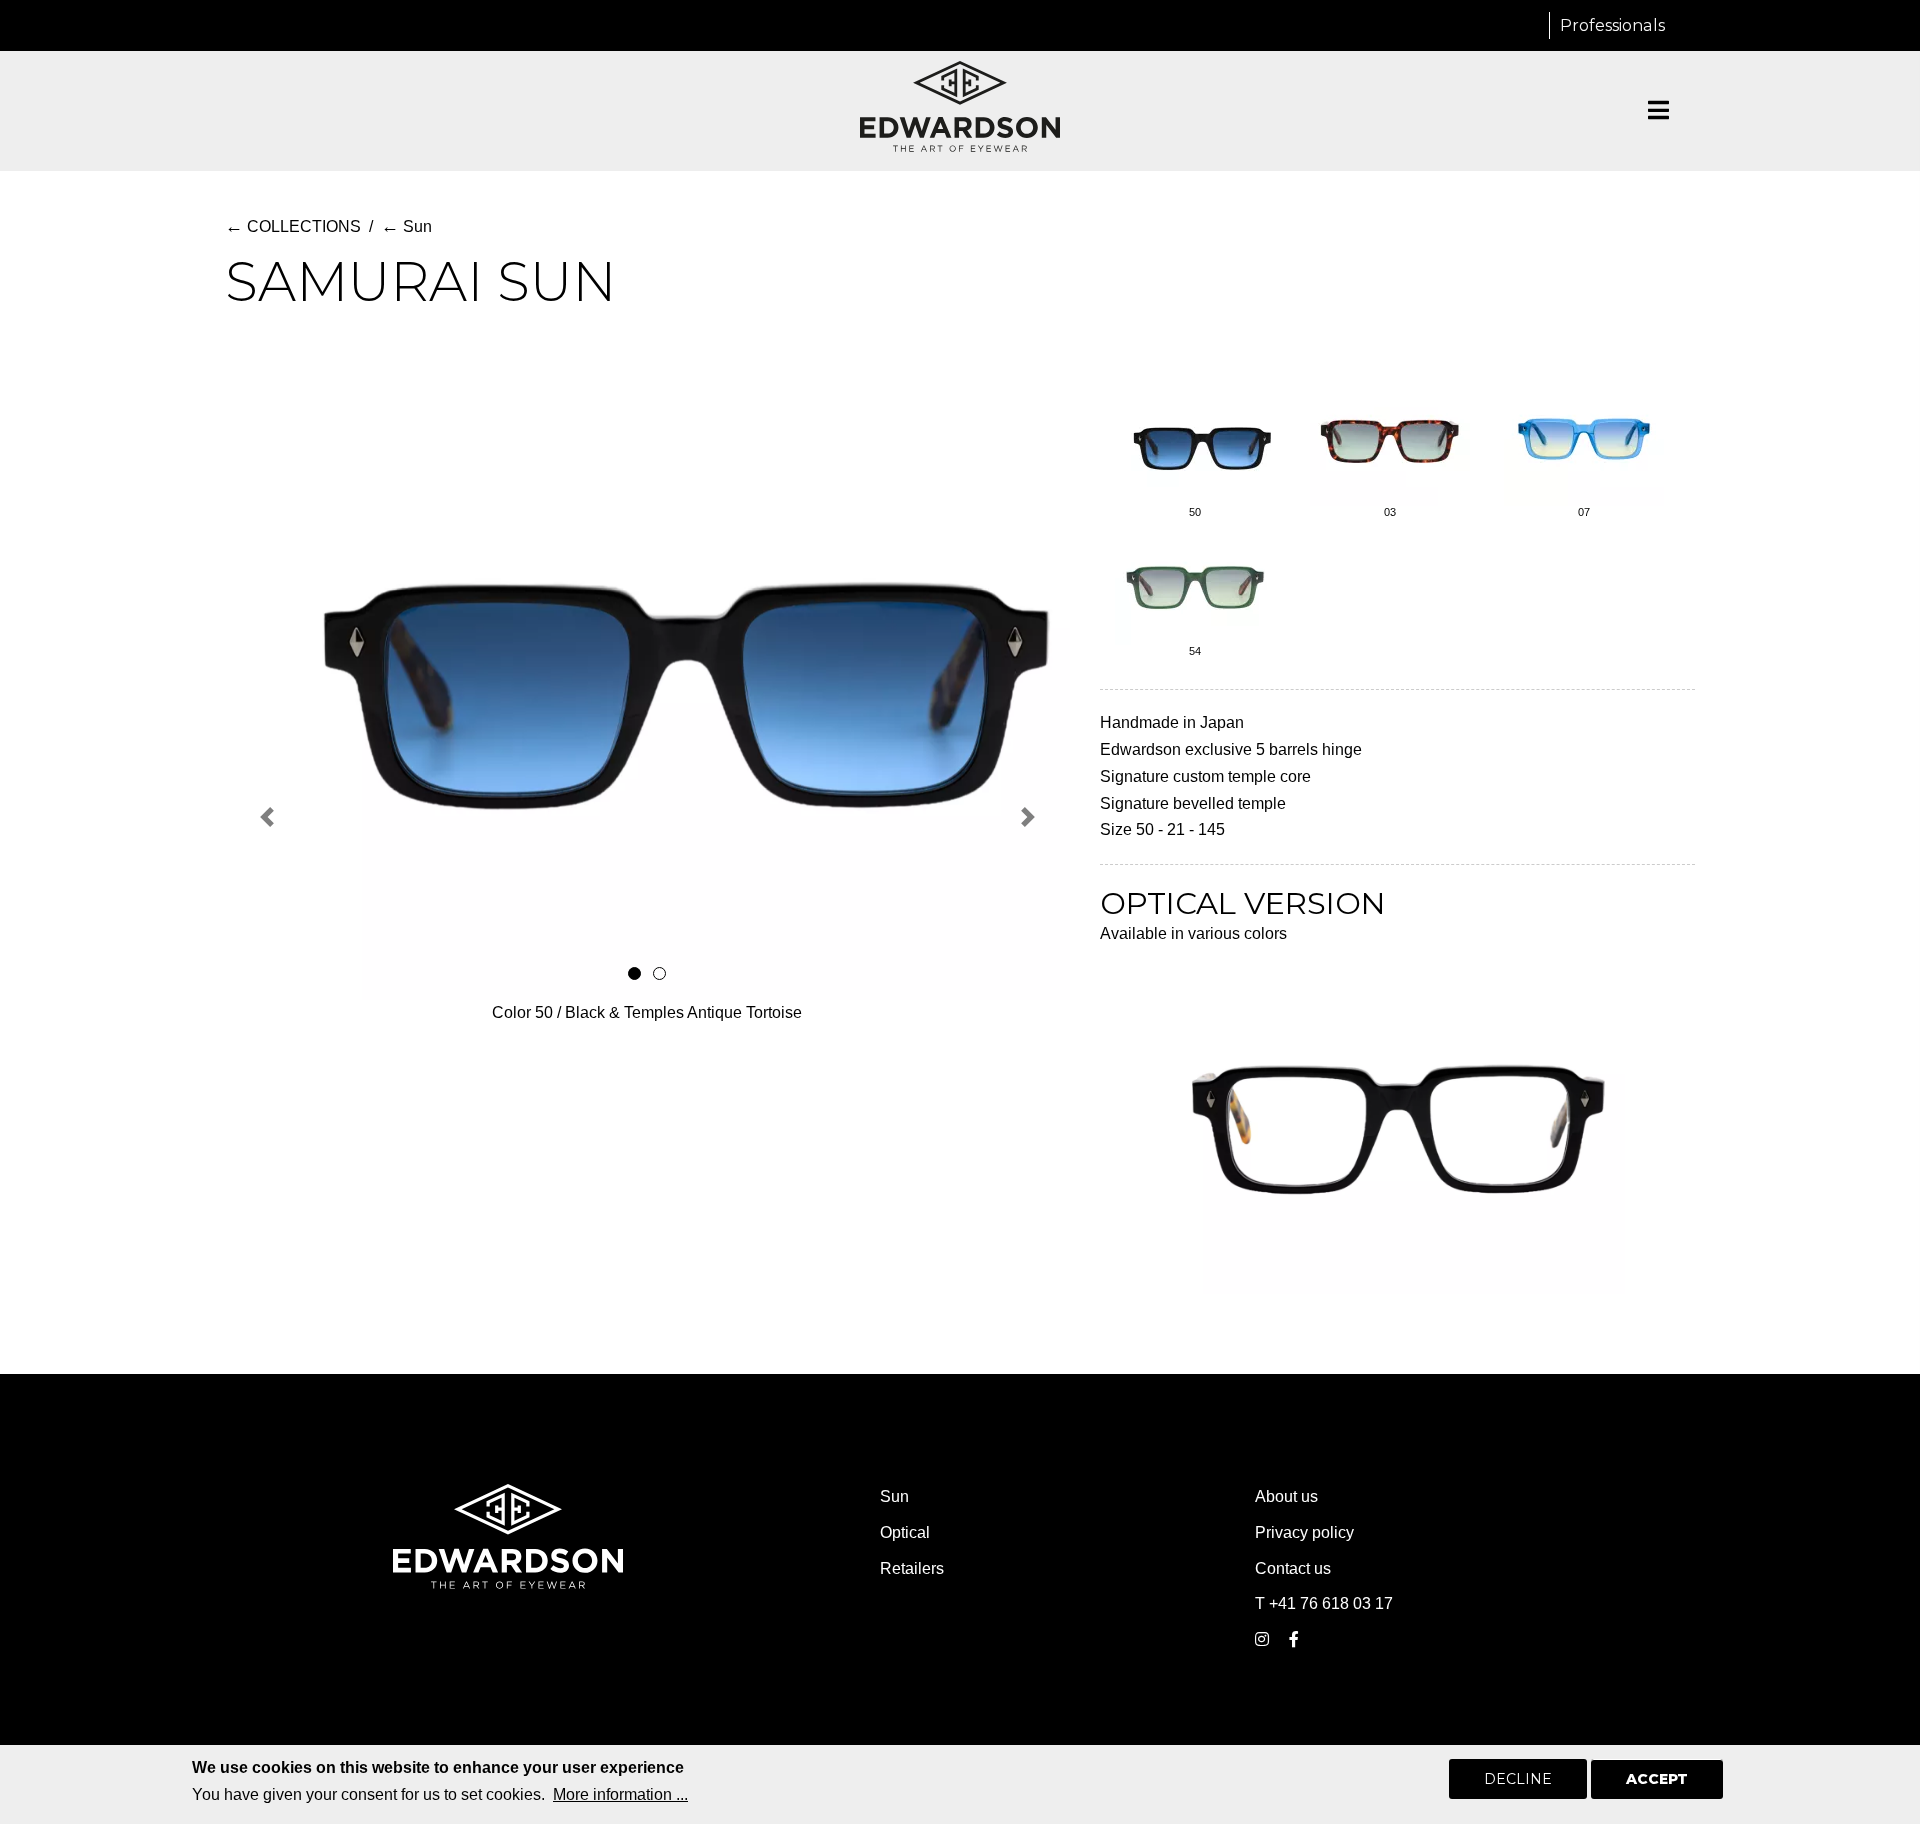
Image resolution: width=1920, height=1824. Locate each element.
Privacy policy (1304, 1532)
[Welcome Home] (960, 106)
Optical (905, 1532)
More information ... (620, 1794)
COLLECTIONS (293, 226)
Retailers (912, 1568)
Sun (406, 226)
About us (1286, 1496)
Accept (1657, 1779)
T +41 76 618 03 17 (1324, 1603)
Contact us (1293, 1568)
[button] (267, 816)
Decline (1518, 1779)
